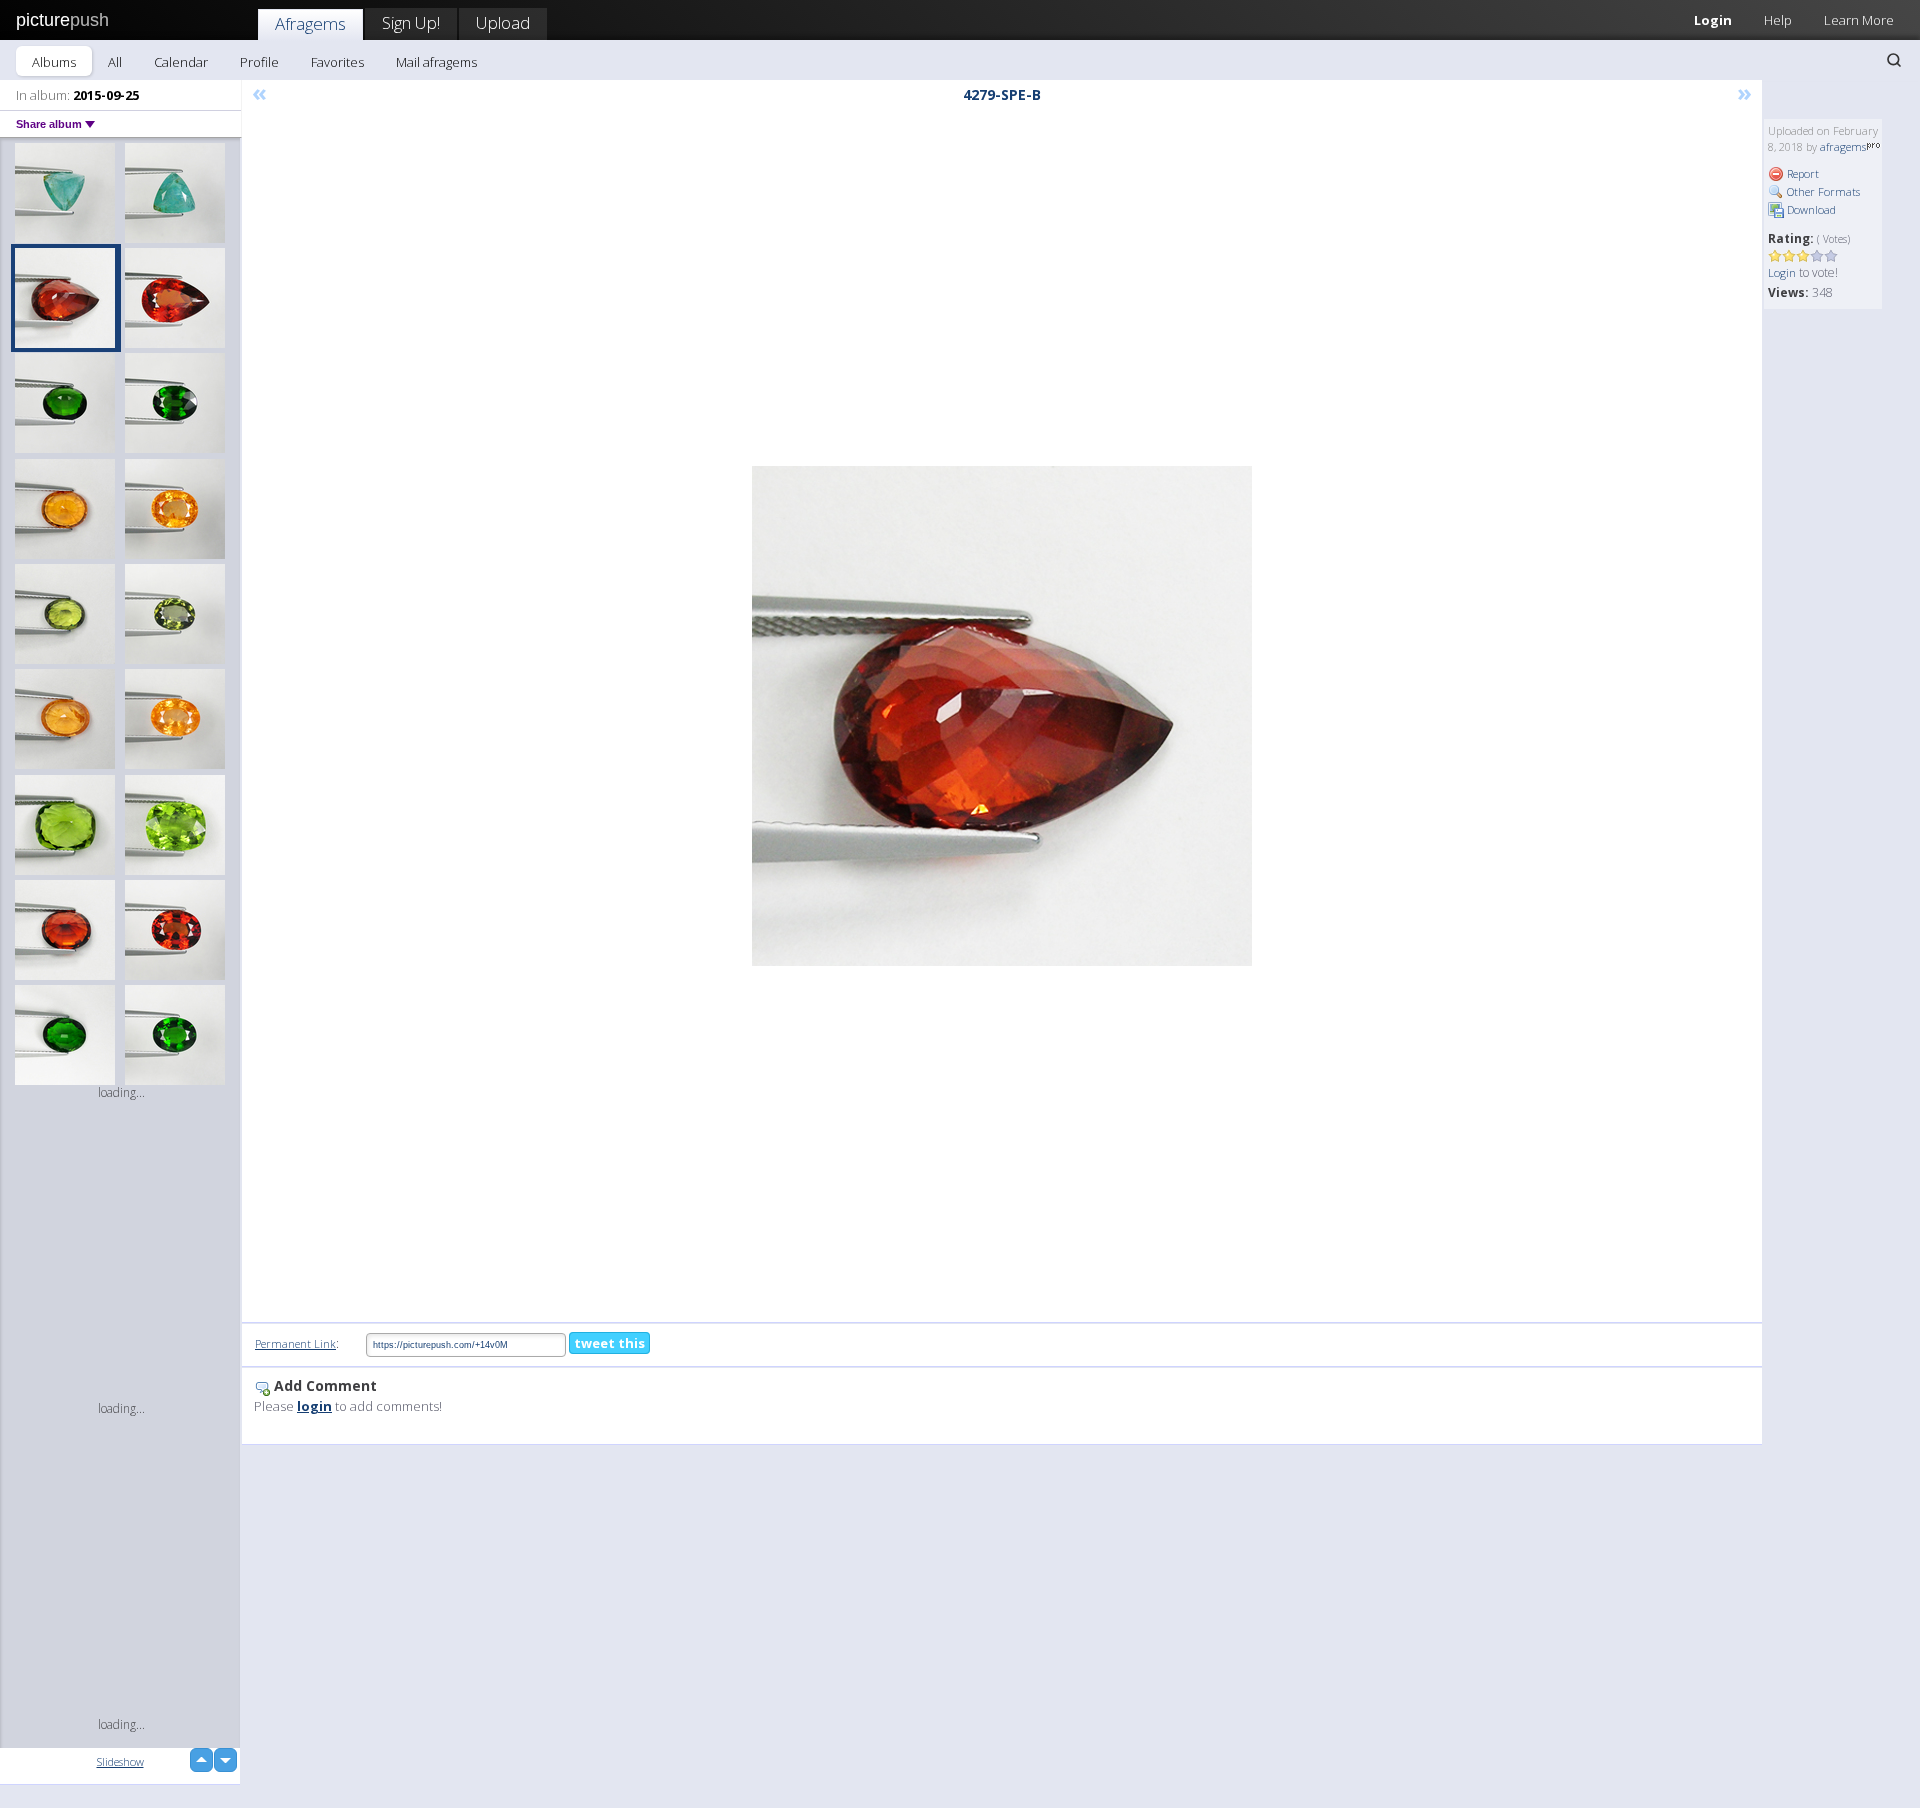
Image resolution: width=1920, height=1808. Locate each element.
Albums (54, 62)
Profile (259, 62)
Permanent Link (295, 1343)
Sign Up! (411, 22)
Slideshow (120, 1761)
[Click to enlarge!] (1002, 716)
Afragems (310, 23)
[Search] (1894, 60)
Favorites (337, 62)
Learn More (1859, 20)
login (314, 1406)
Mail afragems (436, 62)
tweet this (609, 1343)
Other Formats (1822, 191)
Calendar (181, 62)
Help (1778, 20)
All (115, 62)
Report (1801, 173)
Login (1713, 20)
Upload (503, 22)
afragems (1843, 146)
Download (1810, 209)
